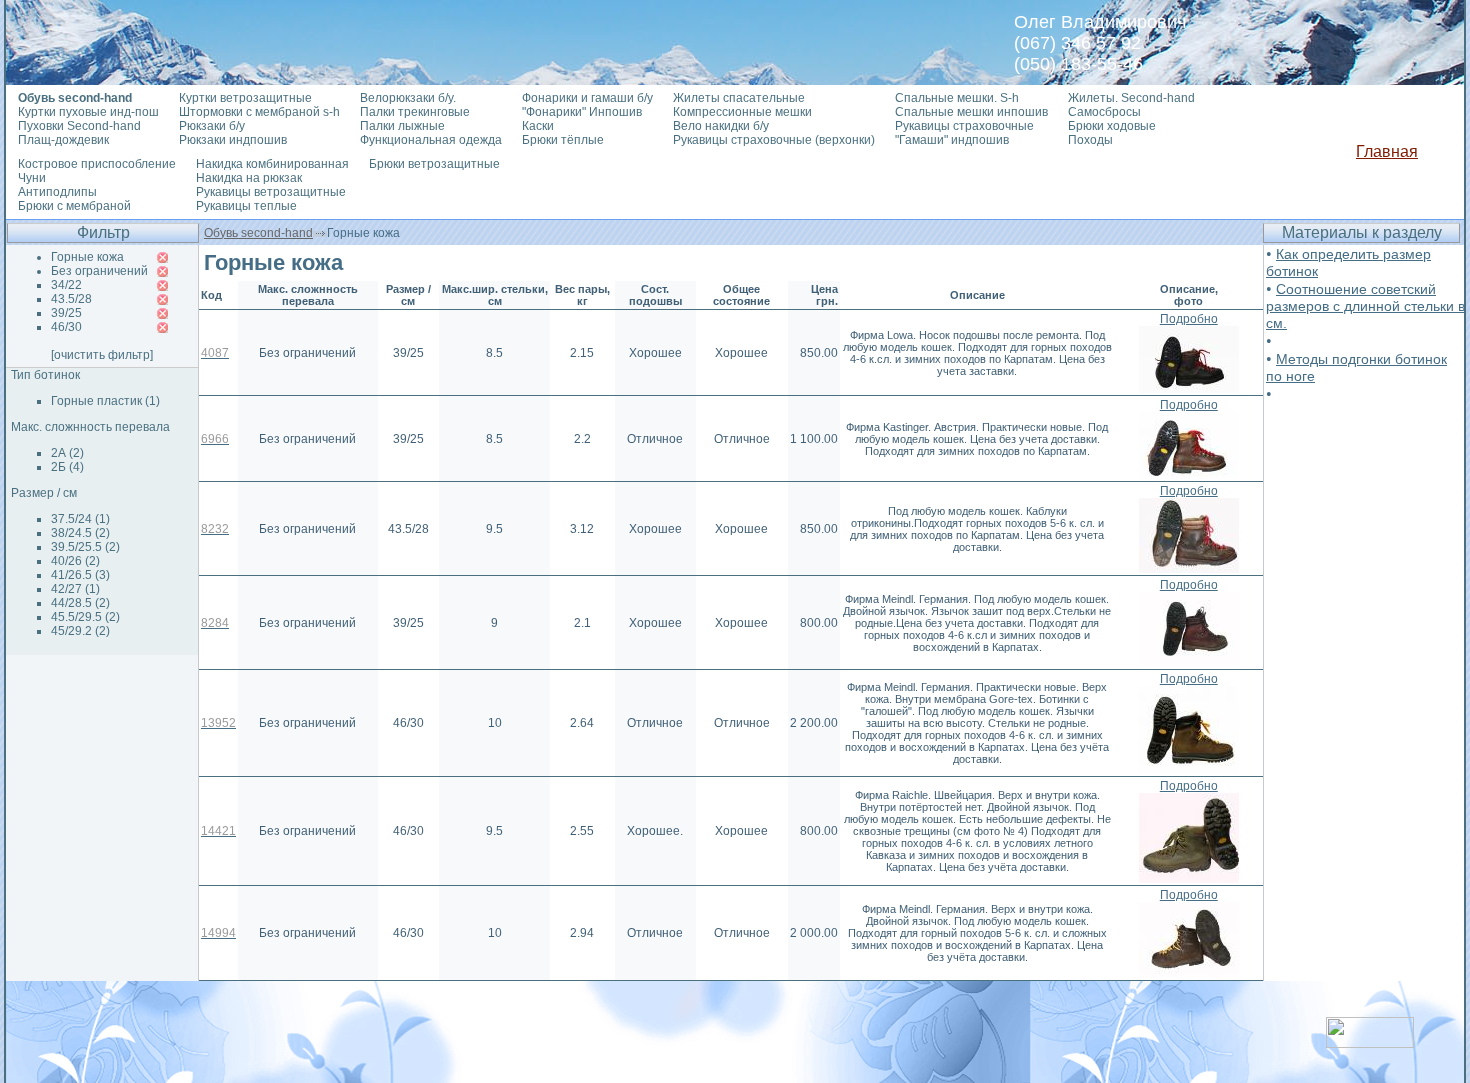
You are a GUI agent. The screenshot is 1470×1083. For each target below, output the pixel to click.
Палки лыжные (402, 126)
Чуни (32, 178)
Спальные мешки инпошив (971, 112)
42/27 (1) (75, 589)
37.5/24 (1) (80, 519)
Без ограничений (99, 271)
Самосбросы (1104, 112)
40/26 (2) (75, 561)
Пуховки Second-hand (79, 126)
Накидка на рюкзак (249, 178)
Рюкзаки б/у (212, 126)
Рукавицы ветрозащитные (271, 192)
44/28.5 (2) (80, 603)
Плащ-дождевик (63, 140)
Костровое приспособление (97, 164)
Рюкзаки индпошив (233, 140)
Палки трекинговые (415, 112)
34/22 (66, 285)
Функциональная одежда (431, 140)
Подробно (1189, 319)
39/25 (66, 313)
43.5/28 (71, 299)
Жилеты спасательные (739, 98)
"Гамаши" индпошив (952, 140)
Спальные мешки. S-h (957, 98)
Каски (538, 126)
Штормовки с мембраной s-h (259, 112)
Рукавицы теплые (246, 206)
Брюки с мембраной (74, 206)
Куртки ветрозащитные (245, 98)
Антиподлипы (57, 192)
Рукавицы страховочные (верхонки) (774, 140)
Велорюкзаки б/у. (408, 98)
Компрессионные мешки (742, 112)
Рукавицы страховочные (964, 126)
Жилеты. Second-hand (1131, 98)
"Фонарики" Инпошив (582, 112)
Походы (1090, 140)
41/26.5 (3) (80, 575)
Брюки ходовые (1112, 126)
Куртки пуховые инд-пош (88, 112)
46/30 (66, 327)
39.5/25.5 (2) (85, 547)
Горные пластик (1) (105, 401)
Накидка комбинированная (272, 164)
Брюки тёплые (563, 140)
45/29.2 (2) (80, 631)
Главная (1387, 151)
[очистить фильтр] (102, 355)
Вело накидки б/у (721, 126)
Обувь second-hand (258, 233)
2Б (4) (67, 467)
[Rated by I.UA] (1370, 1042)
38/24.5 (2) (80, 533)
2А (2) (67, 453)
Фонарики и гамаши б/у (587, 98)
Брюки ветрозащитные (434, 164)
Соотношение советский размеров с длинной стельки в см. (1365, 306)
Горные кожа (87, 257)
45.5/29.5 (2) (85, 617)
